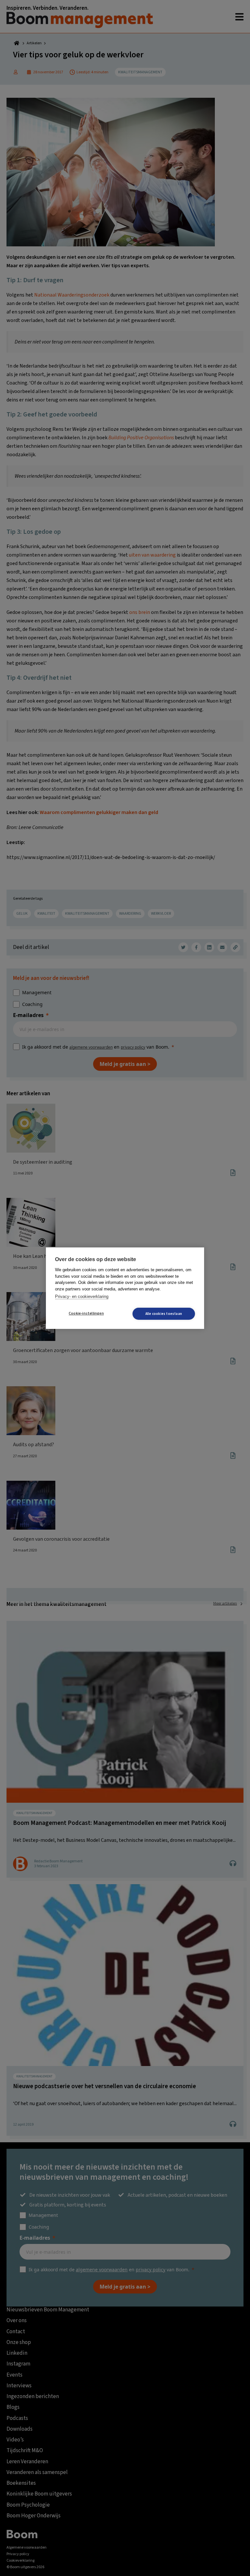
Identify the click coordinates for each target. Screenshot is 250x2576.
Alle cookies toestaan (164, 1314)
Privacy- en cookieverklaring (82, 1296)
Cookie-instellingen (86, 1313)
